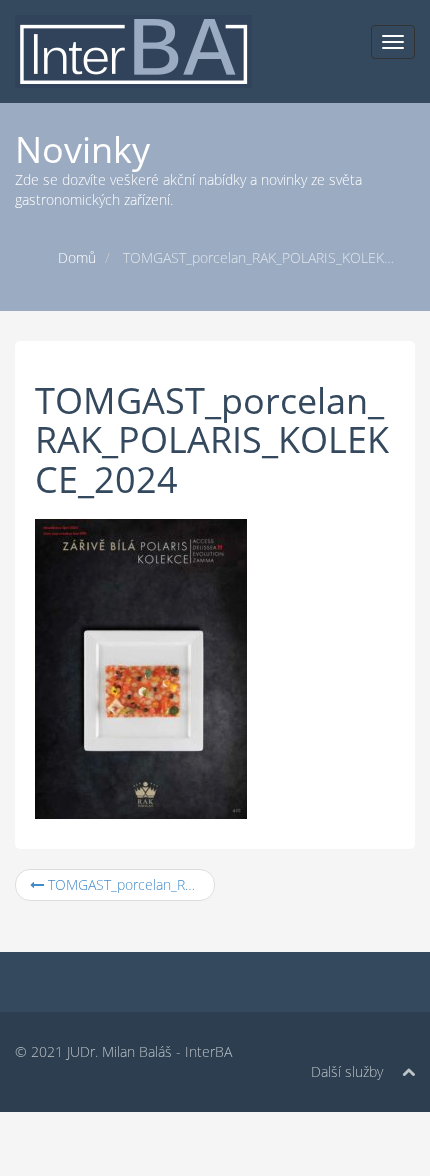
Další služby (347, 1071)
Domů (77, 257)
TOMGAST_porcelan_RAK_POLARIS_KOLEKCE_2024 (129, 884)
